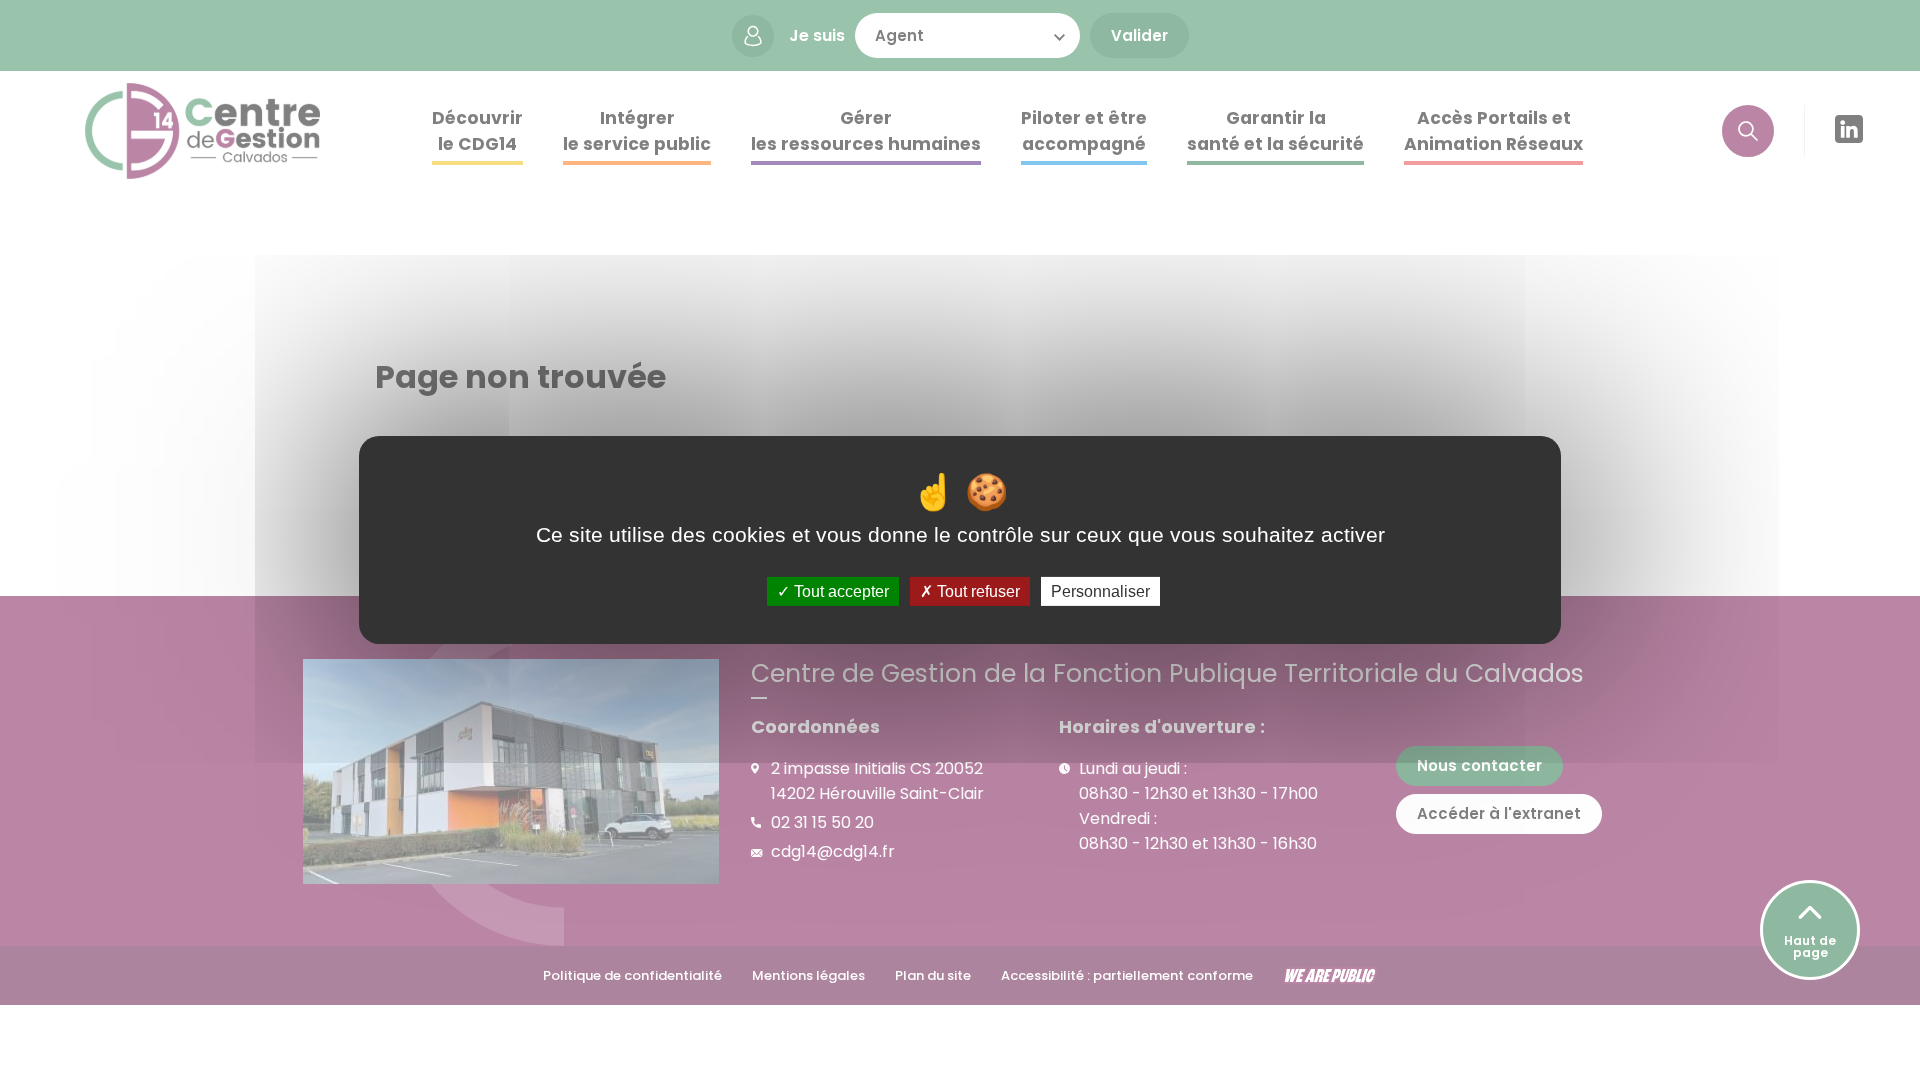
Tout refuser (976, 591)
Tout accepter (839, 591)
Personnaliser (1100, 591)
